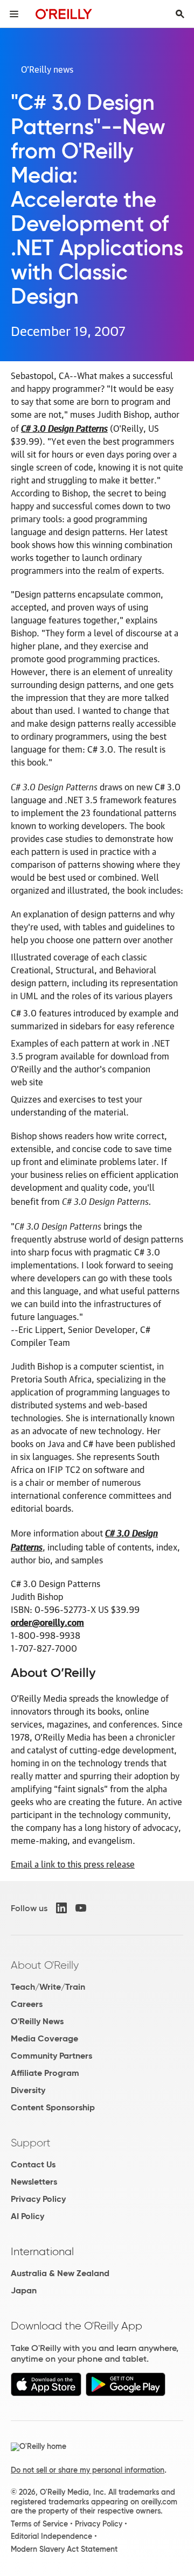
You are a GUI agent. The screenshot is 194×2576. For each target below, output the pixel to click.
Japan (24, 2290)
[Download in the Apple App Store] (46, 2393)
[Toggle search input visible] (180, 14)
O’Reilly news (47, 69)
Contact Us (33, 2164)
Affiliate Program (45, 2073)
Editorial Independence (51, 2536)
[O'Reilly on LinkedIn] (61, 1908)
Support (31, 2143)
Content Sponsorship (53, 2107)
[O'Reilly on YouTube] (81, 1908)
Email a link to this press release (73, 1864)
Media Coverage (44, 2038)
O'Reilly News (37, 2021)
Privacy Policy (38, 2199)
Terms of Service (39, 2524)
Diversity (28, 2090)
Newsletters (34, 2182)
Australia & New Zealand (60, 2273)
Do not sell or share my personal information (88, 2470)
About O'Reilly (45, 1965)
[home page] (64, 14)
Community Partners (51, 2056)
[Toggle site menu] (14, 14)
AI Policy (27, 2216)
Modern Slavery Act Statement (64, 2549)
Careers (27, 2004)
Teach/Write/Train (48, 1987)
